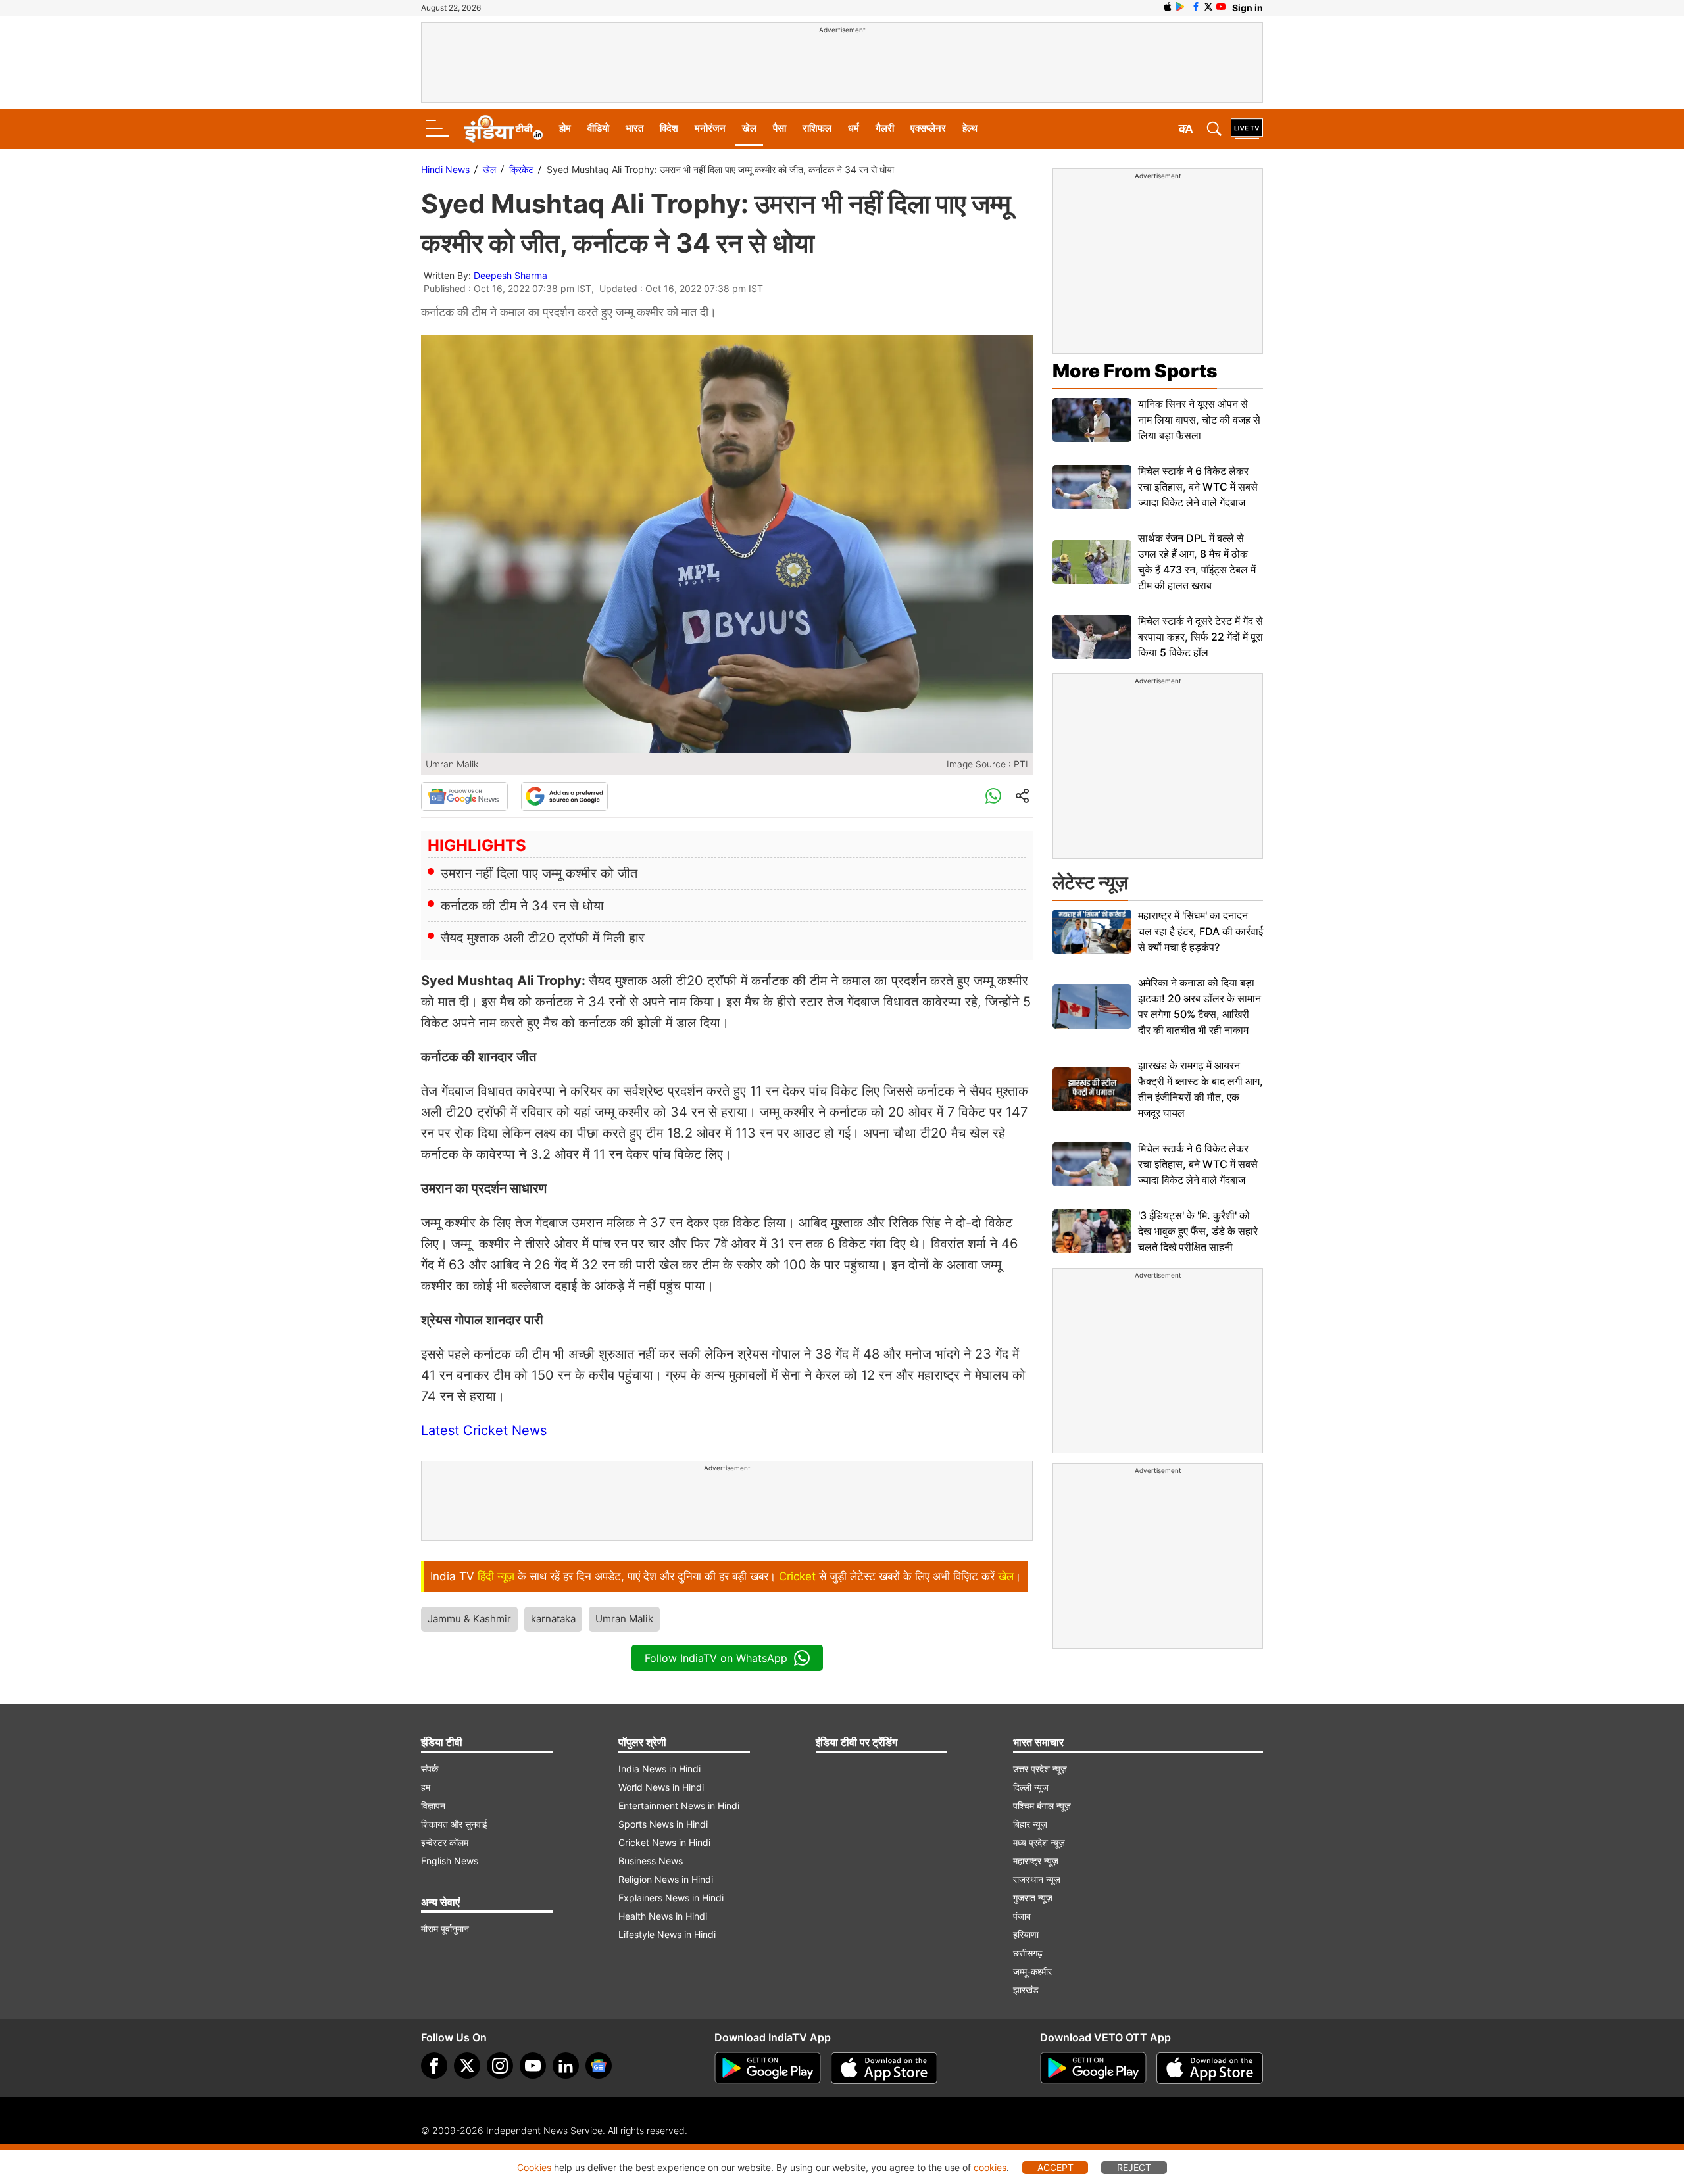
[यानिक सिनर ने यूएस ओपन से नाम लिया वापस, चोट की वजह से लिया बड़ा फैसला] (1092, 420)
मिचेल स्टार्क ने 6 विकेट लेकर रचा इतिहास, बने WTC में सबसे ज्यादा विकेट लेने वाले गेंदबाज (1198, 487)
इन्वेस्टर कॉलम (445, 1842)
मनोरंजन (710, 128)
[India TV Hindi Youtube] (1221, 7)
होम (565, 128)
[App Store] (884, 2068)
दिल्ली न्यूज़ (1031, 1787)
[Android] (1180, 7)
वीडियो (598, 128)
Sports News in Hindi (663, 1824)
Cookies (534, 2167)
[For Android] (1093, 2068)
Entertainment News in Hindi (679, 1806)
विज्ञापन (433, 1806)
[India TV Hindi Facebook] (1196, 7)
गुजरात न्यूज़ (1033, 1898)
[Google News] (464, 796)
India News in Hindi (659, 1769)
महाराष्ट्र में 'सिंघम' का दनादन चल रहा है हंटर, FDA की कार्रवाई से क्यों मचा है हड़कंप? (1201, 931)
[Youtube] (533, 2066)
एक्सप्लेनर (928, 128)
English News (450, 1861)
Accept (1055, 2167)
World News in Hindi (661, 1787)
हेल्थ (970, 128)
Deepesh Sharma (510, 275)
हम (426, 1787)
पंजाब (1022, 1916)
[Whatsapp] (993, 796)
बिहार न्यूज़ (1030, 1824)
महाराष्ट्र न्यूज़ (1036, 1861)
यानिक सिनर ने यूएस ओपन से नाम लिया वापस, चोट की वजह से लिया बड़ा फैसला (1199, 420)
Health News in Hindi (663, 1916)
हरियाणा (1026, 1934)
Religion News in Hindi (666, 1879)
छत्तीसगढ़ (1028, 1953)
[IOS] (1168, 7)
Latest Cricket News (484, 1430)
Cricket (797, 1576)
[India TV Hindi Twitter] (1208, 7)
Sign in (1248, 8)
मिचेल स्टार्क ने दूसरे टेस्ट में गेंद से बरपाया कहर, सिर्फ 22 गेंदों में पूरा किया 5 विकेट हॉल (1201, 637)
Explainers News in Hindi (671, 1898)
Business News (651, 1861)
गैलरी (885, 128)
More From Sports (1135, 371)
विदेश (669, 128)
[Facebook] (434, 2066)
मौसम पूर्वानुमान (445, 1929)
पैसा (780, 128)
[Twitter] (467, 2066)
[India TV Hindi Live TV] (1247, 129)
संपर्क (430, 1769)
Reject (1134, 2167)
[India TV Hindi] (503, 129)
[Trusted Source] (564, 796)
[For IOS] (1210, 2068)
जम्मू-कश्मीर (1032, 1971)
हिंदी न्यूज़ (496, 1576)
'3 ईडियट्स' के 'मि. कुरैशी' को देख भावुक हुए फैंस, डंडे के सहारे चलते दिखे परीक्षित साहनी (1198, 1231)
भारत (634, 128)
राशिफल (817, 128)
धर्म (854, 128)
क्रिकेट (521, 169)
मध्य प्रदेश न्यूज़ (1039, 1842)
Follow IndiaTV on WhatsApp (716, 1658)
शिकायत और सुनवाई (454, 1824)
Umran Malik (624, 1619)
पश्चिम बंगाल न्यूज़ (1042, 1806)
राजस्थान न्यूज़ (1037, 1879)
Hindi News (445, 169)
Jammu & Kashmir (469, 1619)
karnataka (553, 1619)
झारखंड (1026, 1990)
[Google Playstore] (768, 2068)
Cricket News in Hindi (664, 1842)
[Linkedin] (566, 2066)
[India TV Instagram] (500, 2066)
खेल (749, 128)
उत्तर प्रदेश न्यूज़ (1040, 1769)
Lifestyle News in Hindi (667, 1934)
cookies (990, 2167)
